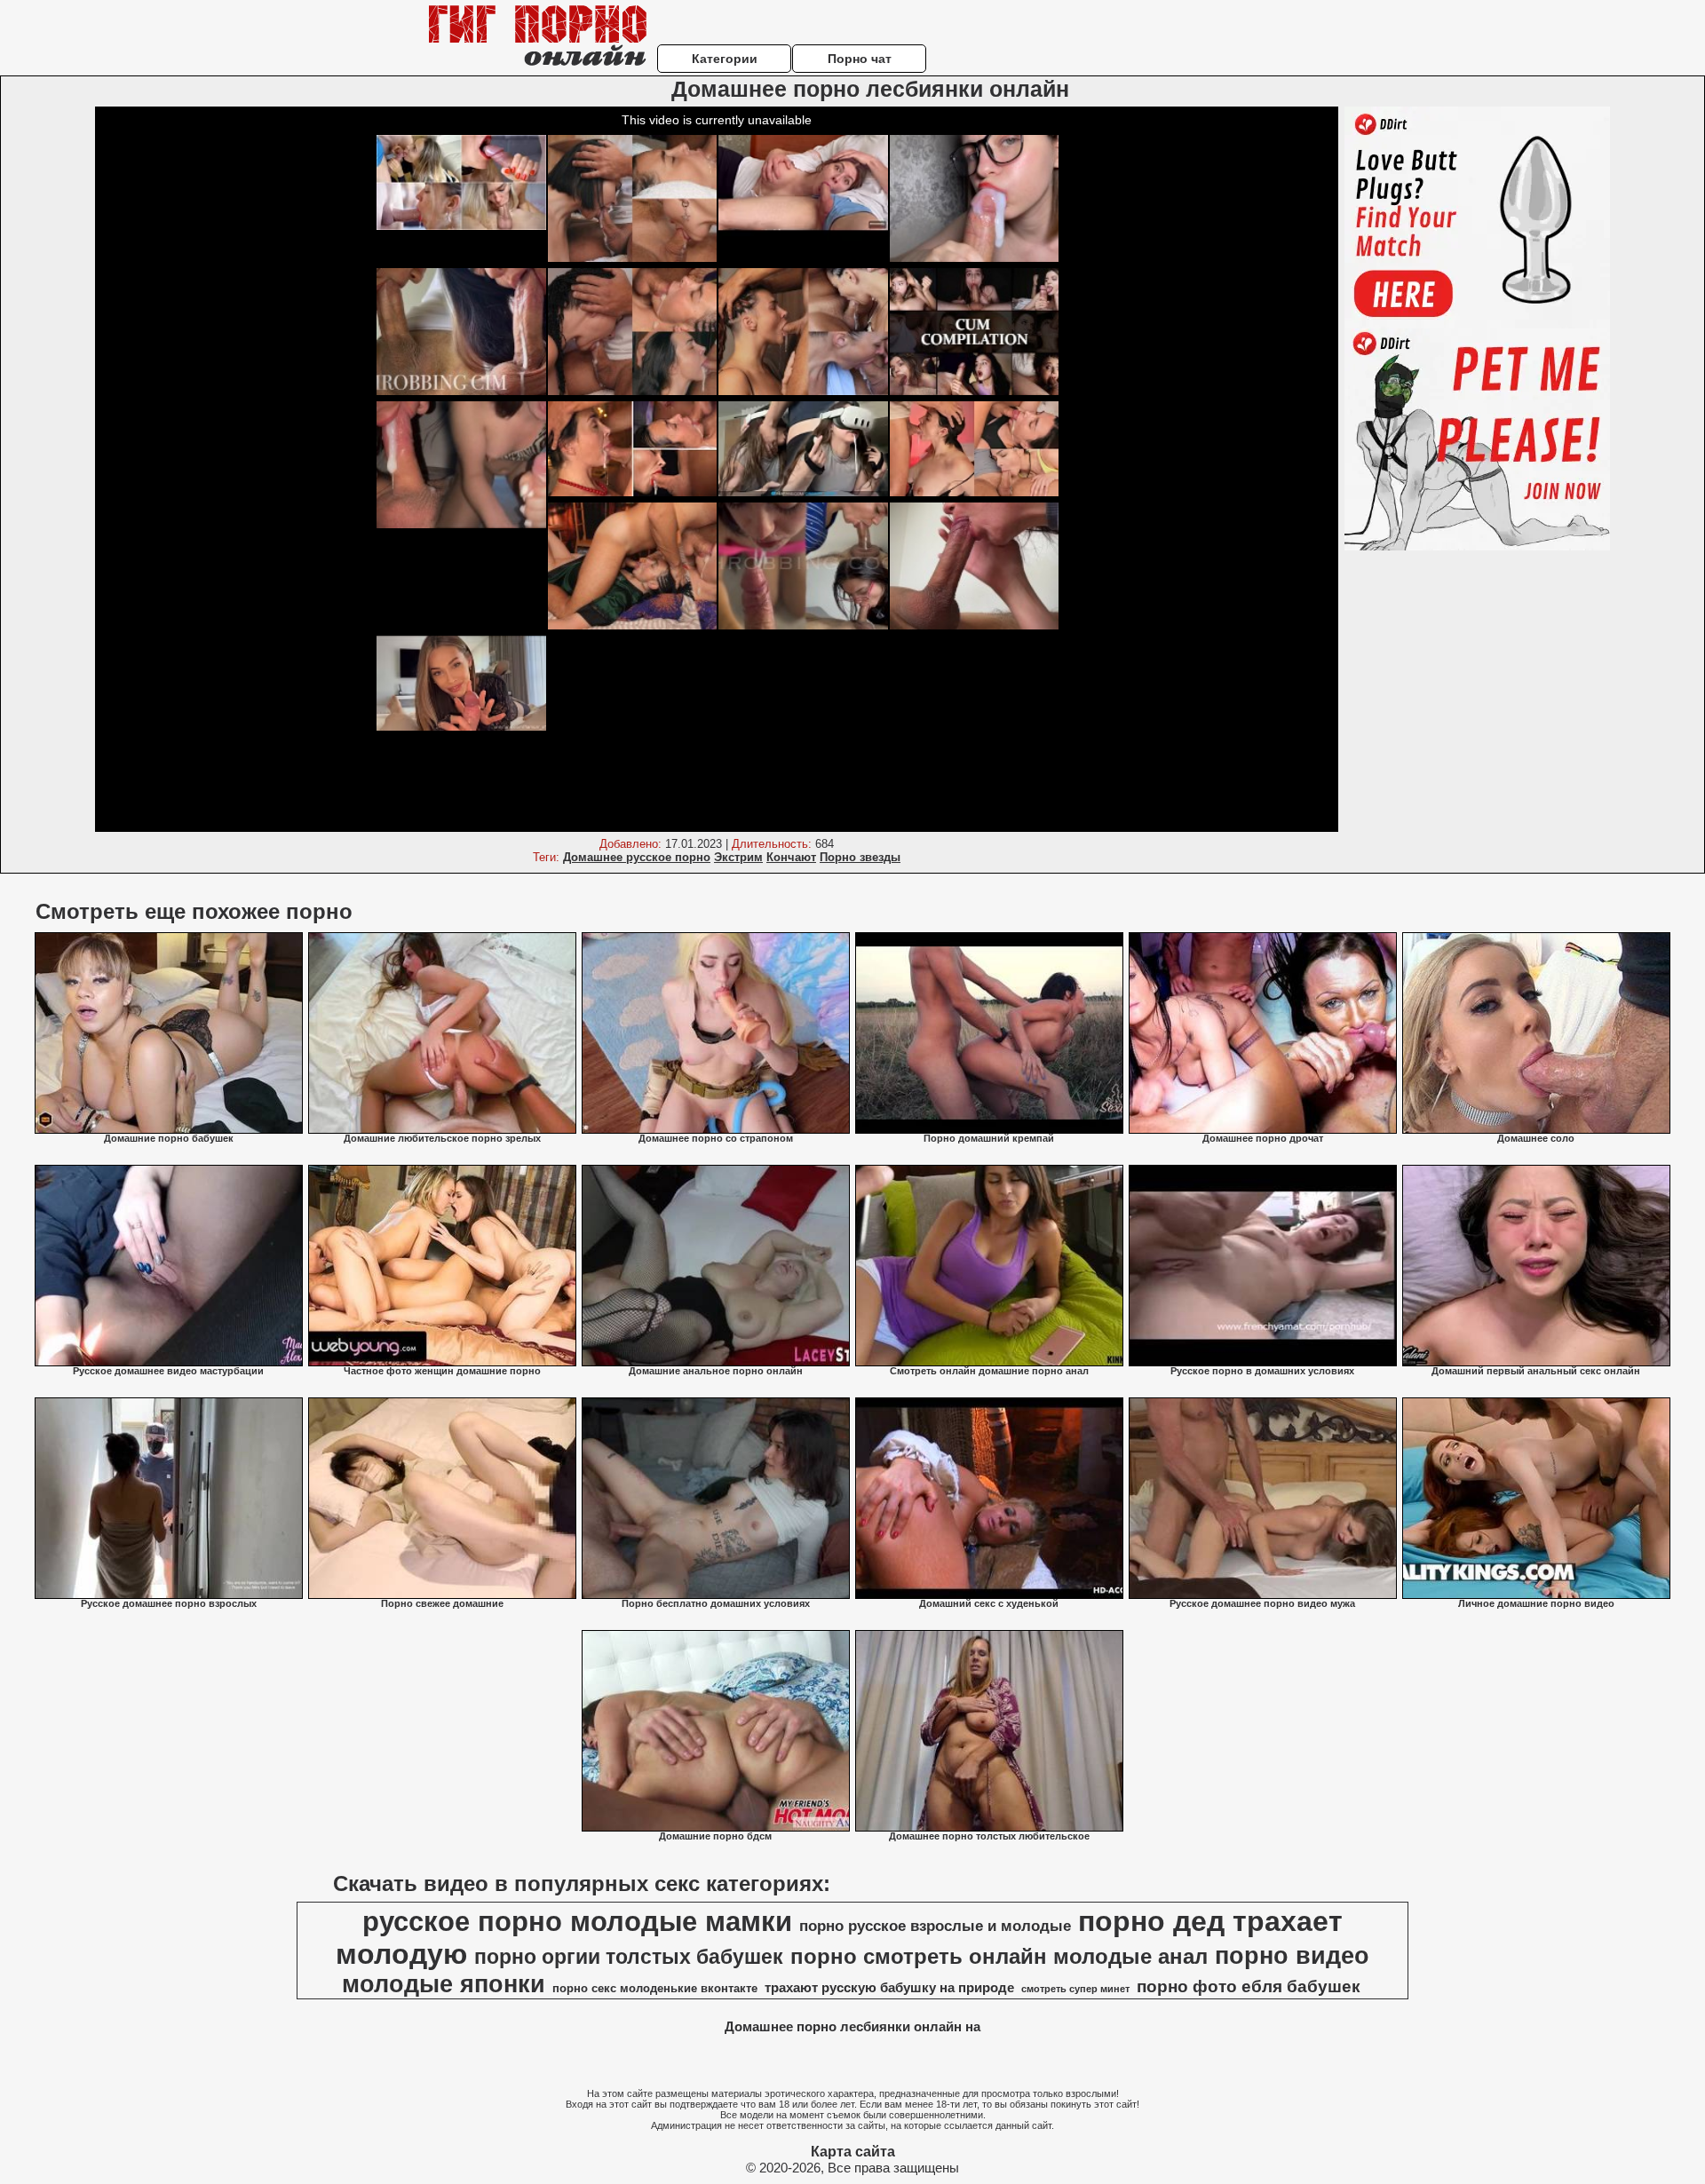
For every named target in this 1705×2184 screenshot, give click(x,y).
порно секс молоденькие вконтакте (655, 1988)
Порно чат (860, 59)
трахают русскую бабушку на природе (889, 1988)
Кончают (791, 857)
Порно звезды (860, 857)
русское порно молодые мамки (577, 1921)
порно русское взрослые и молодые (935, 1926)
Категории (725, 59)
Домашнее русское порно (637, 857)
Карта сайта (853, 2152)
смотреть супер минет (1075, 1989)
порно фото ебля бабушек (1249, 1986)
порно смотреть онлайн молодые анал (999, 1956)
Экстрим (738, 857)
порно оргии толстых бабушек (629, 1957)
